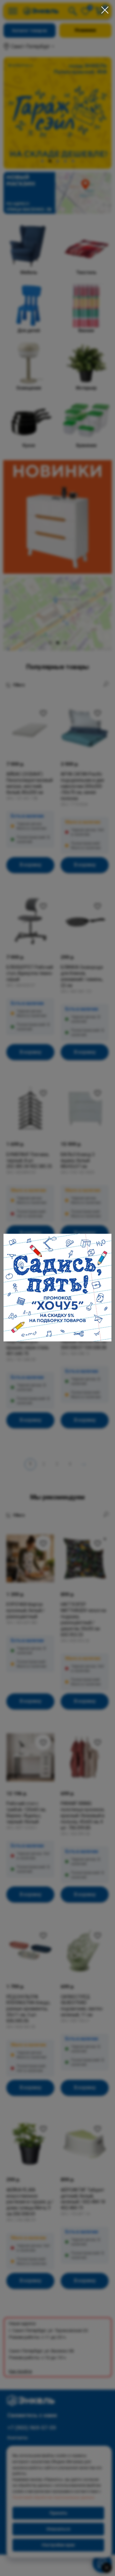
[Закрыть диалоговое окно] (105, 10)
